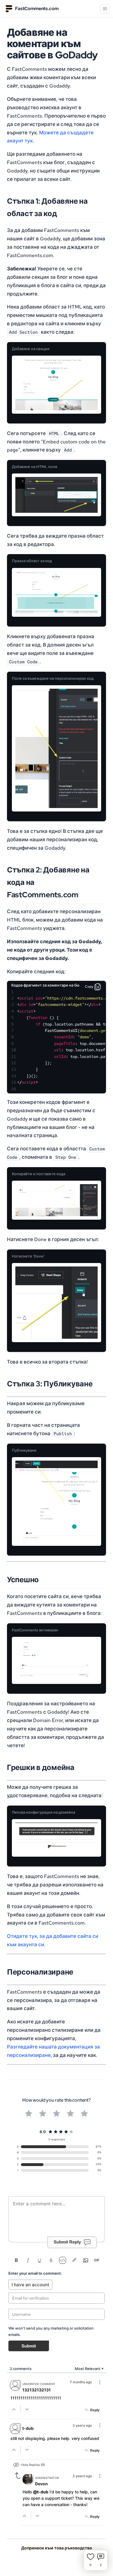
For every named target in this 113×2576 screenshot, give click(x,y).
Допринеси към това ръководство (57, 2548)
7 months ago (81, 2382)
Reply (95, 2410)
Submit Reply (67, 2242)
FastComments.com (37, 9)
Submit (29, 2346)
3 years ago (82, 2425)
